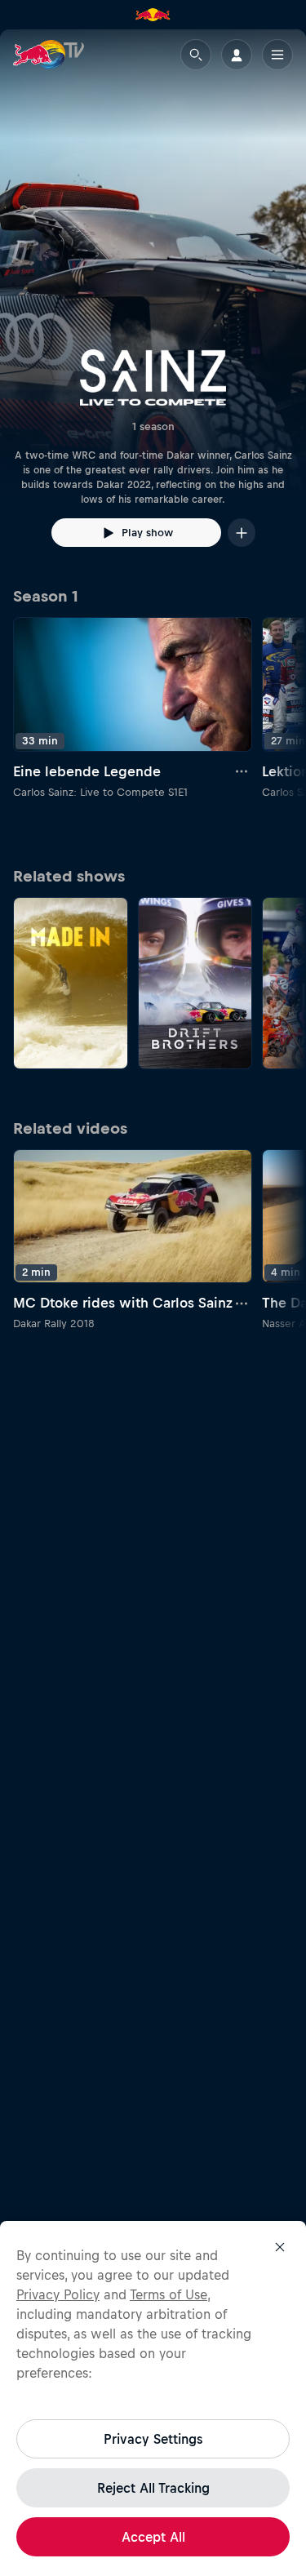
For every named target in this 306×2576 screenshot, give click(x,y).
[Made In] (71, 983)
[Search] (196, 55)
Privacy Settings (153, 2439)
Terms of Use (169, 2294)
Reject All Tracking (153, 2488)
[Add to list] (242, 533)
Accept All (153, 2537)
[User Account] (237, 55)
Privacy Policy (58, 2294)
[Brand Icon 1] (153, 15)
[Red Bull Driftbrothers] (195, 983)
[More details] (242, 771)
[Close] (280, 2247)
